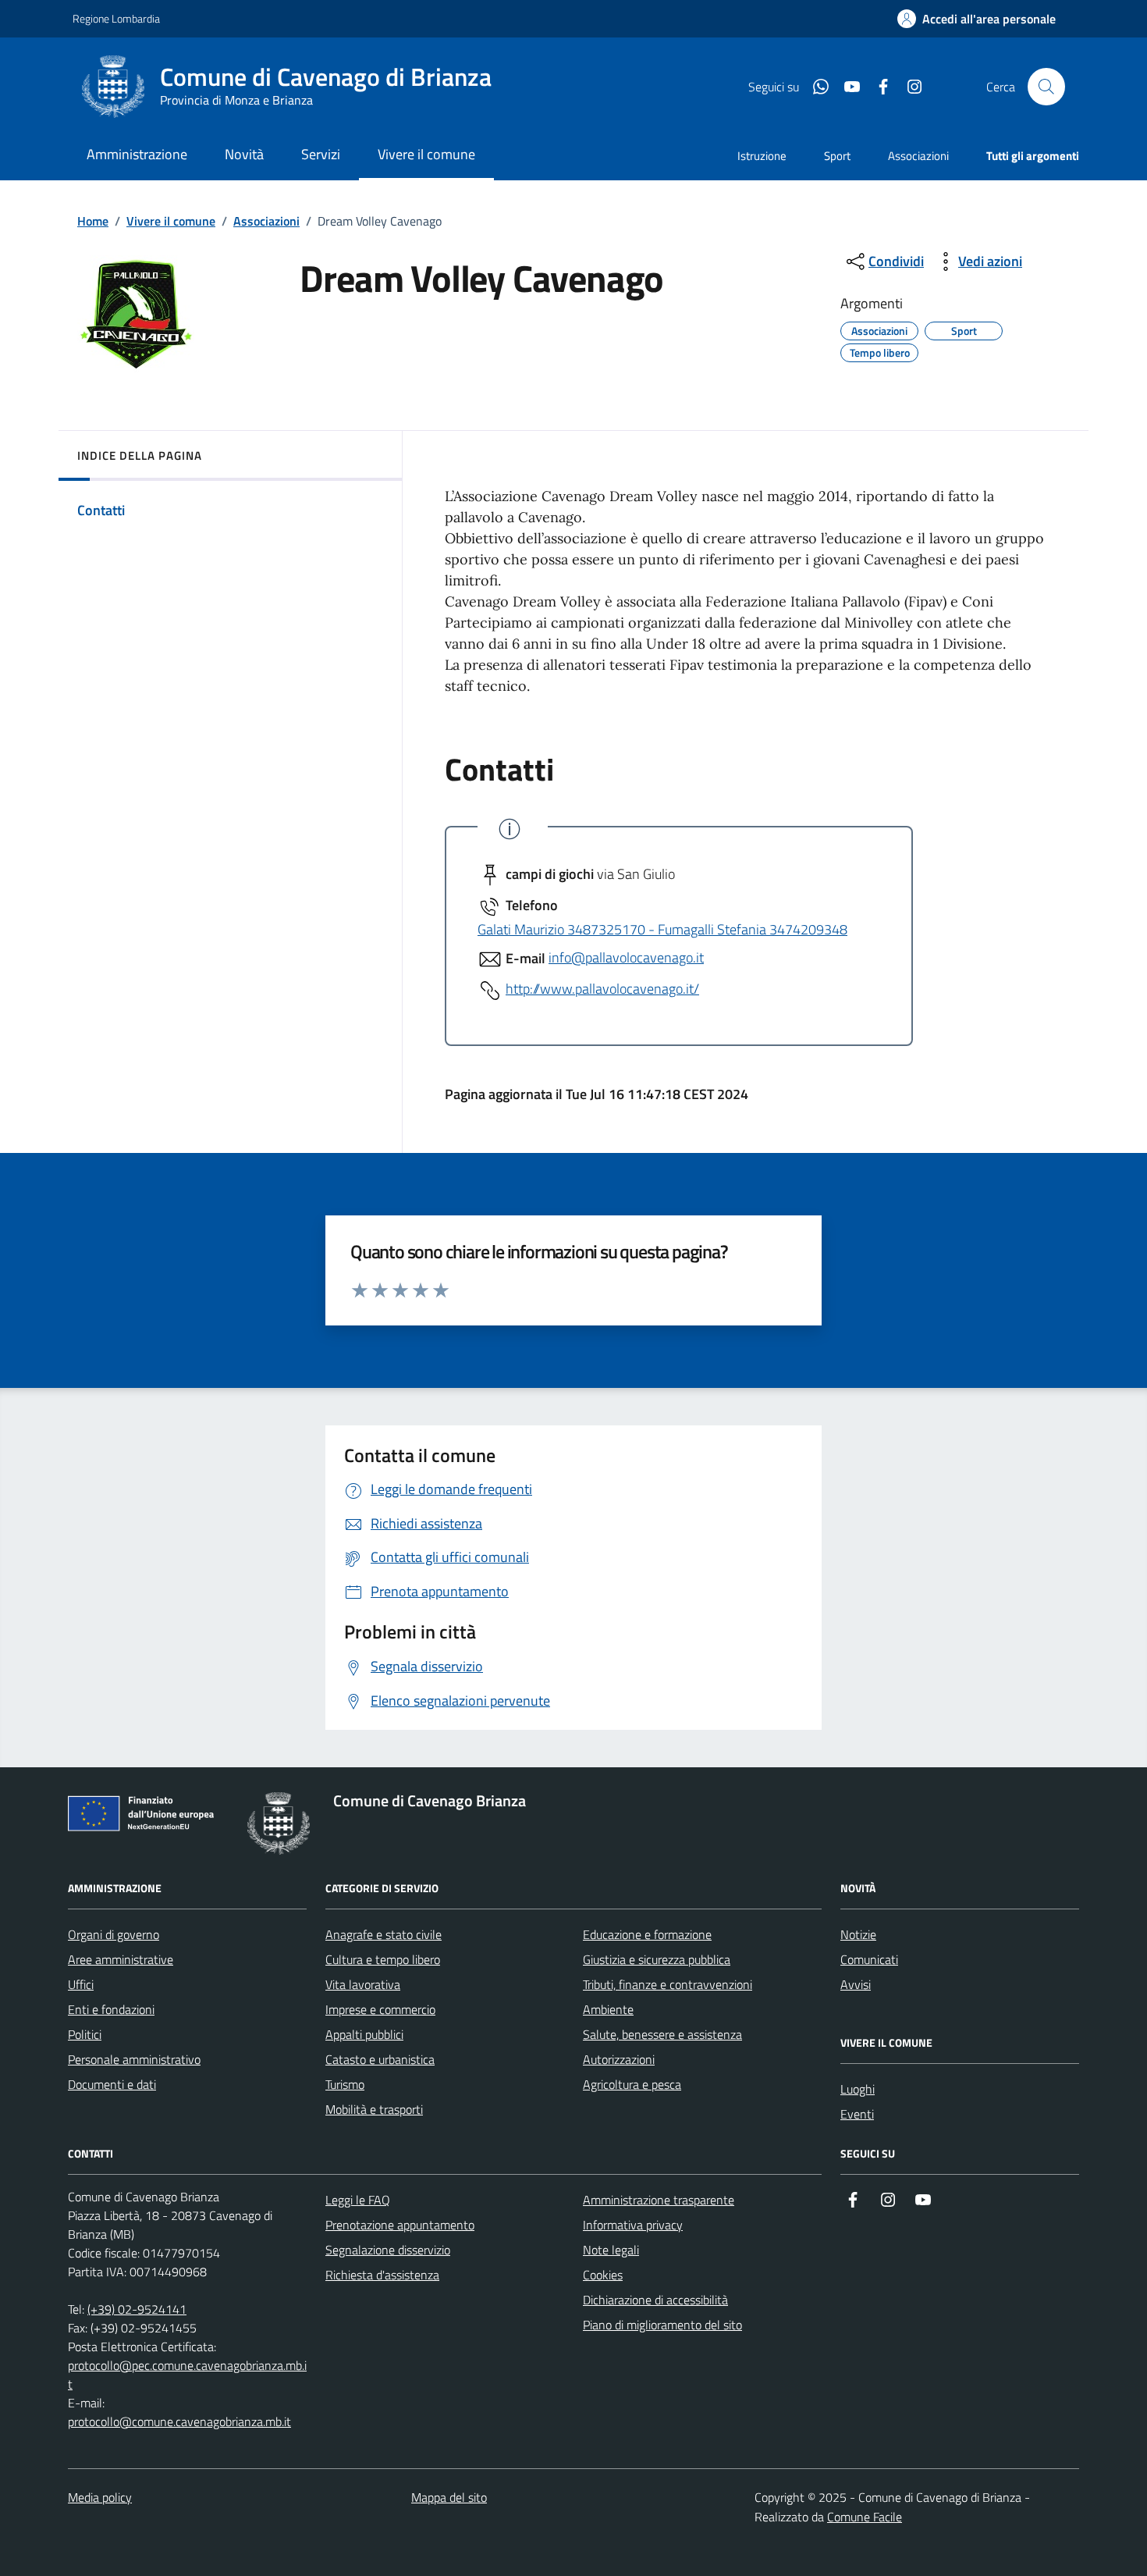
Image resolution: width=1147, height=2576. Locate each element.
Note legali (611, 2250)
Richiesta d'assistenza (382, 2275)
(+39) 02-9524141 (137, 2309)
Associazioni (918, 156)
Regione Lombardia (116, 18)
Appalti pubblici (364, 2034)
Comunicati (869, 1959)
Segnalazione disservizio (388, 2250)
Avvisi (856, 1984)
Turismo (345, 2084)
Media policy (100, 2497)
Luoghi (858, 2089)
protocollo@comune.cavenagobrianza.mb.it (179, 2421)
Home (93, 221)
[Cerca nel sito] (1046, 87)
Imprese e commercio (380, 2009)
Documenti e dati (112, 2084)
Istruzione (762, 156)
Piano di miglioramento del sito (662, 2325)
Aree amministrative (121, 1959)
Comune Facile (865, 2517)
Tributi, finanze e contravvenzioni (668, 1984)
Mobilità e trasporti (374, 2109)
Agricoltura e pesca (632, 2084)
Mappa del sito (449, 2497)
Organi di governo (114, 1934)
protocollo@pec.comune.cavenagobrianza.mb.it (187, 2375)
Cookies (603, 2275)
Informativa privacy (633, 2225)
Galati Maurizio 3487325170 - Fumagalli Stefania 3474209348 (662, 929)
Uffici (81, 1984)
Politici (85, 2034)
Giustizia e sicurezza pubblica (657, 1959)
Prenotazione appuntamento (400, 2225)
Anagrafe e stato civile (384, 1934)
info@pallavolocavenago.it (626, 957)
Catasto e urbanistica (380, 2059)
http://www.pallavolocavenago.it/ (602, 989)
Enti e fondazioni (111, 2009)
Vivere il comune (171, 221)
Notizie (858, 1934)
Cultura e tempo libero (383, 1959)
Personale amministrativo (134, 2059)
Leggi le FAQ (358, 2200)
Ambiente (608, 2009)
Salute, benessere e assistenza (662, 2034)
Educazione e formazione (647, 1934)
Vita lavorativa (363, 1984)
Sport (837, 156)
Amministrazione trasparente (659, 2200)
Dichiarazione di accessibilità (655, 2300)
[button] (977, 19)
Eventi (857, 2114)
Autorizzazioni (619, 2059)
